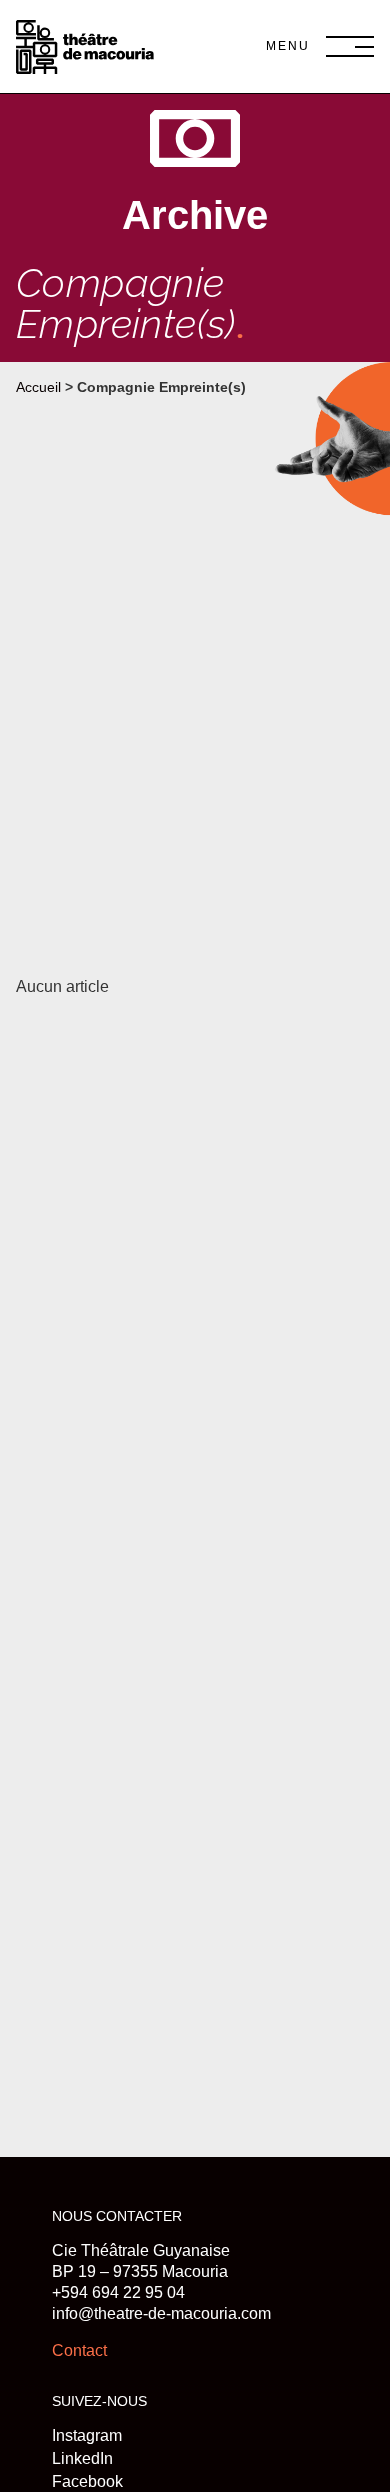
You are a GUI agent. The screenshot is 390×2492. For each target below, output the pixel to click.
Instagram (87, 2435)
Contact (79, 2350)
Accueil (38, 387)
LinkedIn (82, 2458)
